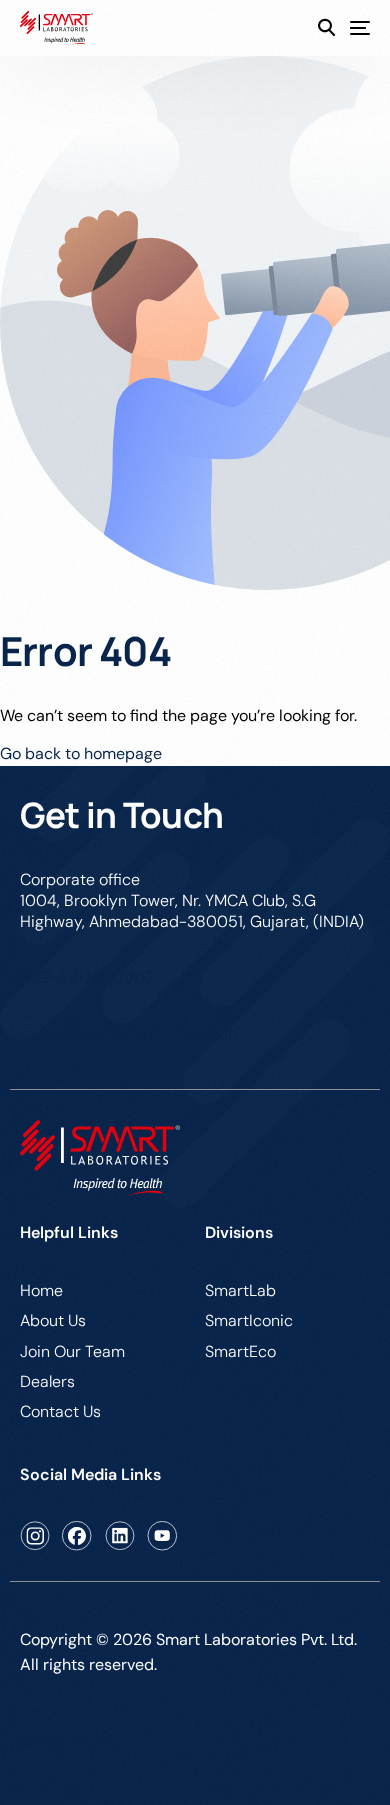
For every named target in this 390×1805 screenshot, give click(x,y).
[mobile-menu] (352, 28)
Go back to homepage (81, 753)
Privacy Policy (71, 1742)
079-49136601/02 (87, 977)
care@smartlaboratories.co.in (128, 1033)
